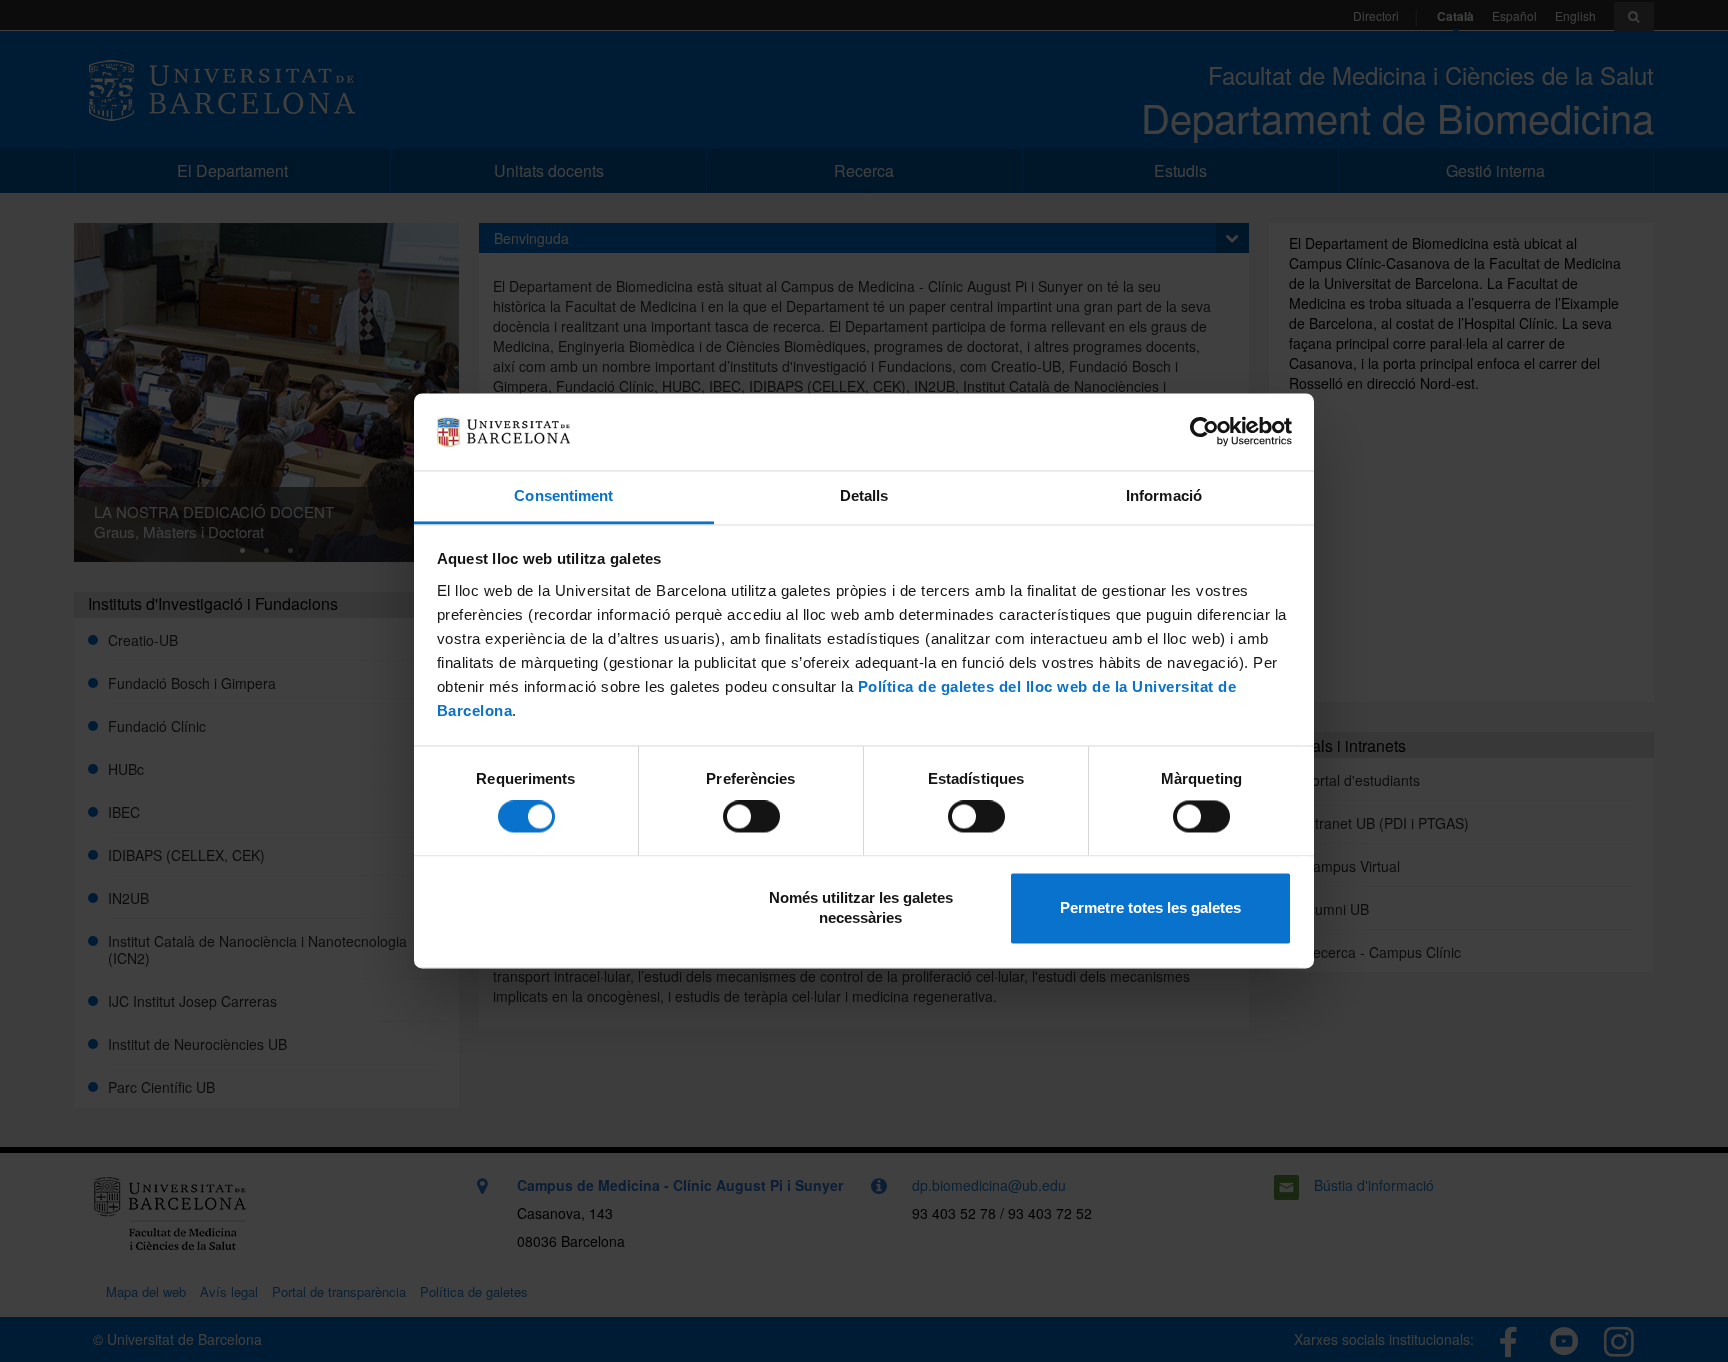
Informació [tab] (1164, 495)
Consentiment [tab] (563, 495)
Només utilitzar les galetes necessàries (861, 907)
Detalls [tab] (864, 495)
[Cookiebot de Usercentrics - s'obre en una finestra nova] (1204, 432)
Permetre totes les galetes (1150, 907)
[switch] (751, 817)
